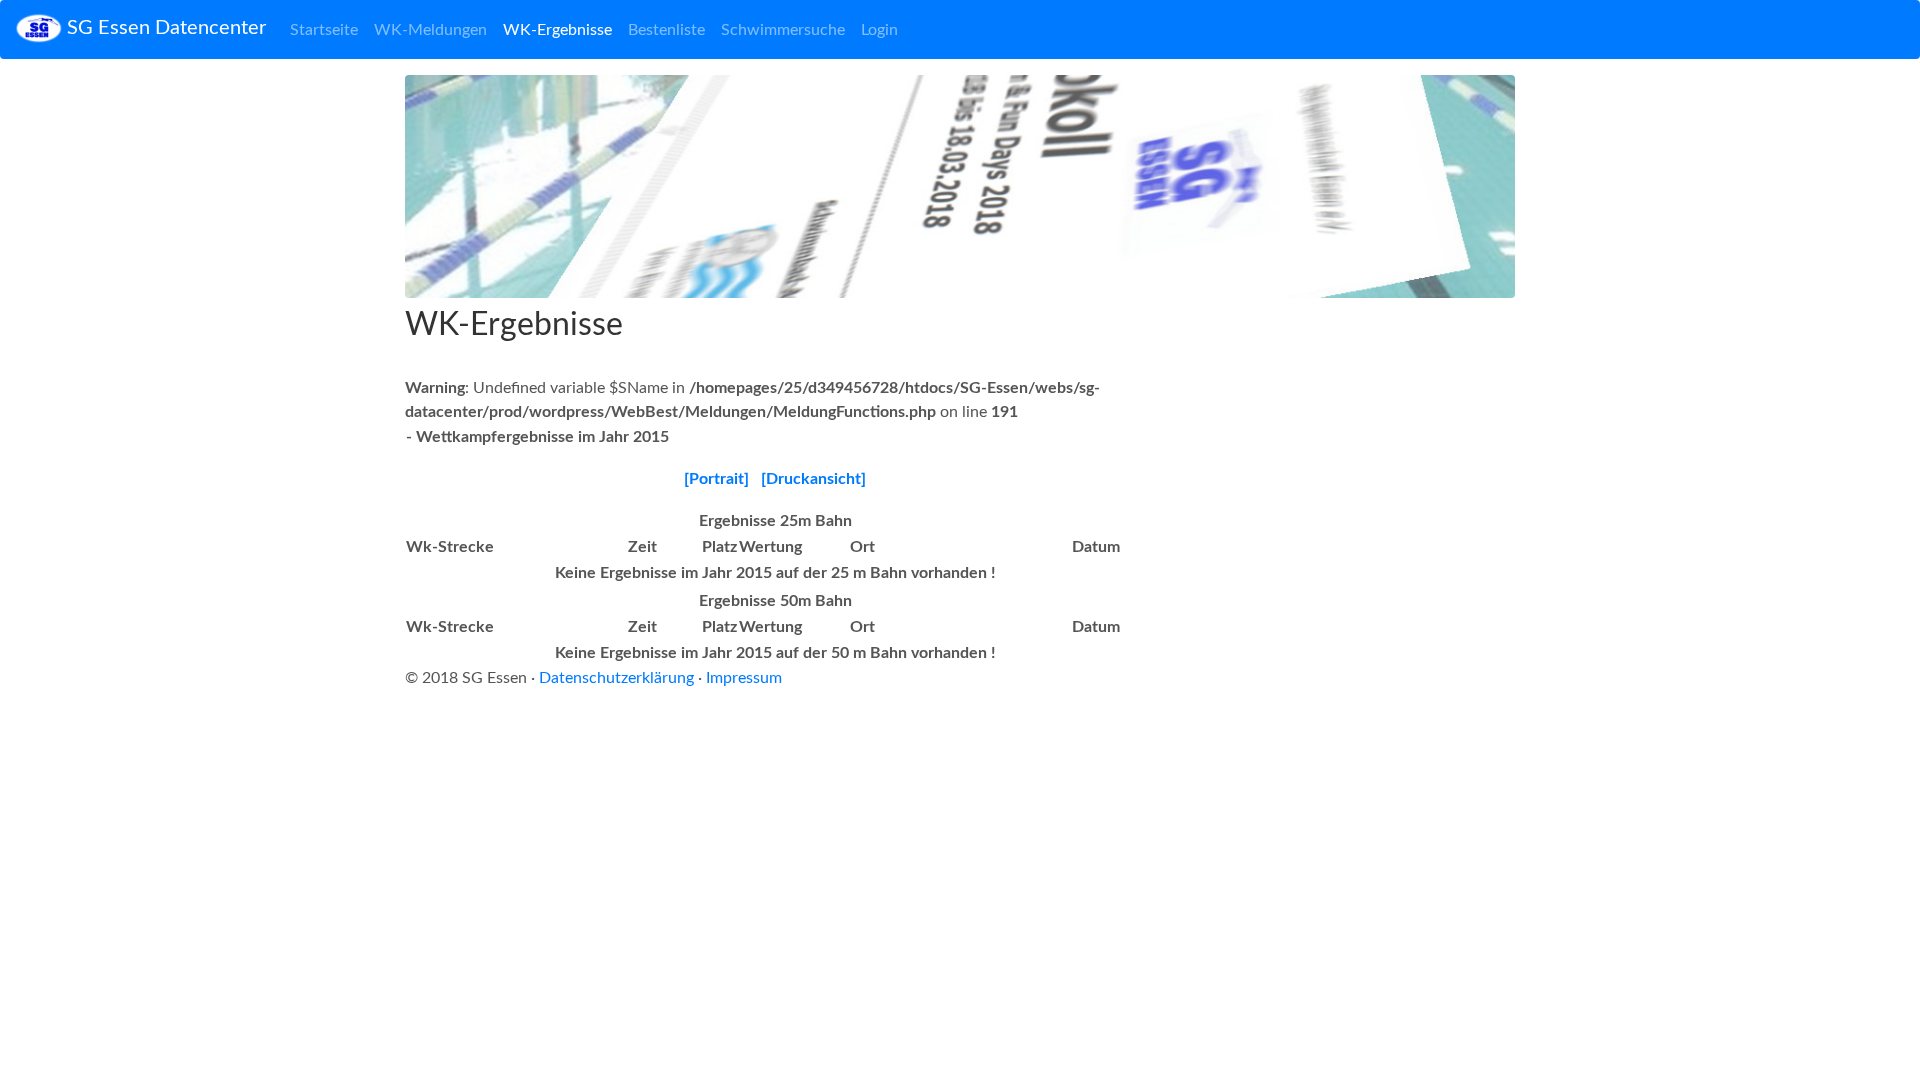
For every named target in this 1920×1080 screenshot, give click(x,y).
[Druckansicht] (813, 479)
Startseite (324, 30)
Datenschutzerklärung (616, 678)
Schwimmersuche (783, 30)
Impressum (744, 678)
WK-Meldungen (430, 30)
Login (879, 30)
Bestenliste (666, 30)
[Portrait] (716, 479)
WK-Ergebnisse (557, 30)
